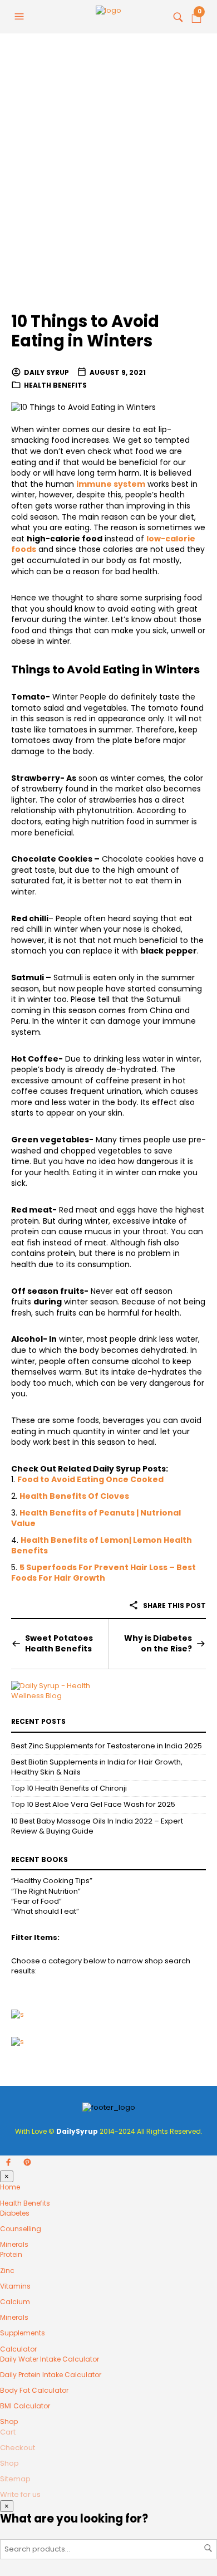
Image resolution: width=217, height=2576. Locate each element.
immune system (111, 484)
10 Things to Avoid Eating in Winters (85, 331)
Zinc (7, 2271)
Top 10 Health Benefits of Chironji (69, 1788)
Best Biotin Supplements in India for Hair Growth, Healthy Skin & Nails (97, 1767)
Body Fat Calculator (34, 2390)
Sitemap (15, 2479)
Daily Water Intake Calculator (50, 2359)
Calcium (15, 2302)
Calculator (18, 2349)
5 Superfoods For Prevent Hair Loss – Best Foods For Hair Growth (103, 1573)
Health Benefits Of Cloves (74, 1496)
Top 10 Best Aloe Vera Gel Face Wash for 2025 (93, 1804)
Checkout (18, 2448)
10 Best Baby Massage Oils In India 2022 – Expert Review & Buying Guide (97, 1826)
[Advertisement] (108, 181)
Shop (9, 2421)
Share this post (174, 1605)
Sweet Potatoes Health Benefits (59, 1644)
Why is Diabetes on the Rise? (158, 1644)
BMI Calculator (25, 2406)
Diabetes (15, 2213)
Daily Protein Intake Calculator (51, 2375)
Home (10, 2187)
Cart (8, 2432)
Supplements (23, 2333)
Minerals (14, 2244)
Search (208, 2548)
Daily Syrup (46, 372)
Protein (11, 2254)
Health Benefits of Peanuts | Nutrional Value (96, 1518)
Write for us (20, 2494)
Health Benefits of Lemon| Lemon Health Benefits (102, 1546)
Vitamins (15, 2286)
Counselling (21, 2229)
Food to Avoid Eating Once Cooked (90, 1479)
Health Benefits (55, 385)
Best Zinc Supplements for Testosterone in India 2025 (107, 1746)
